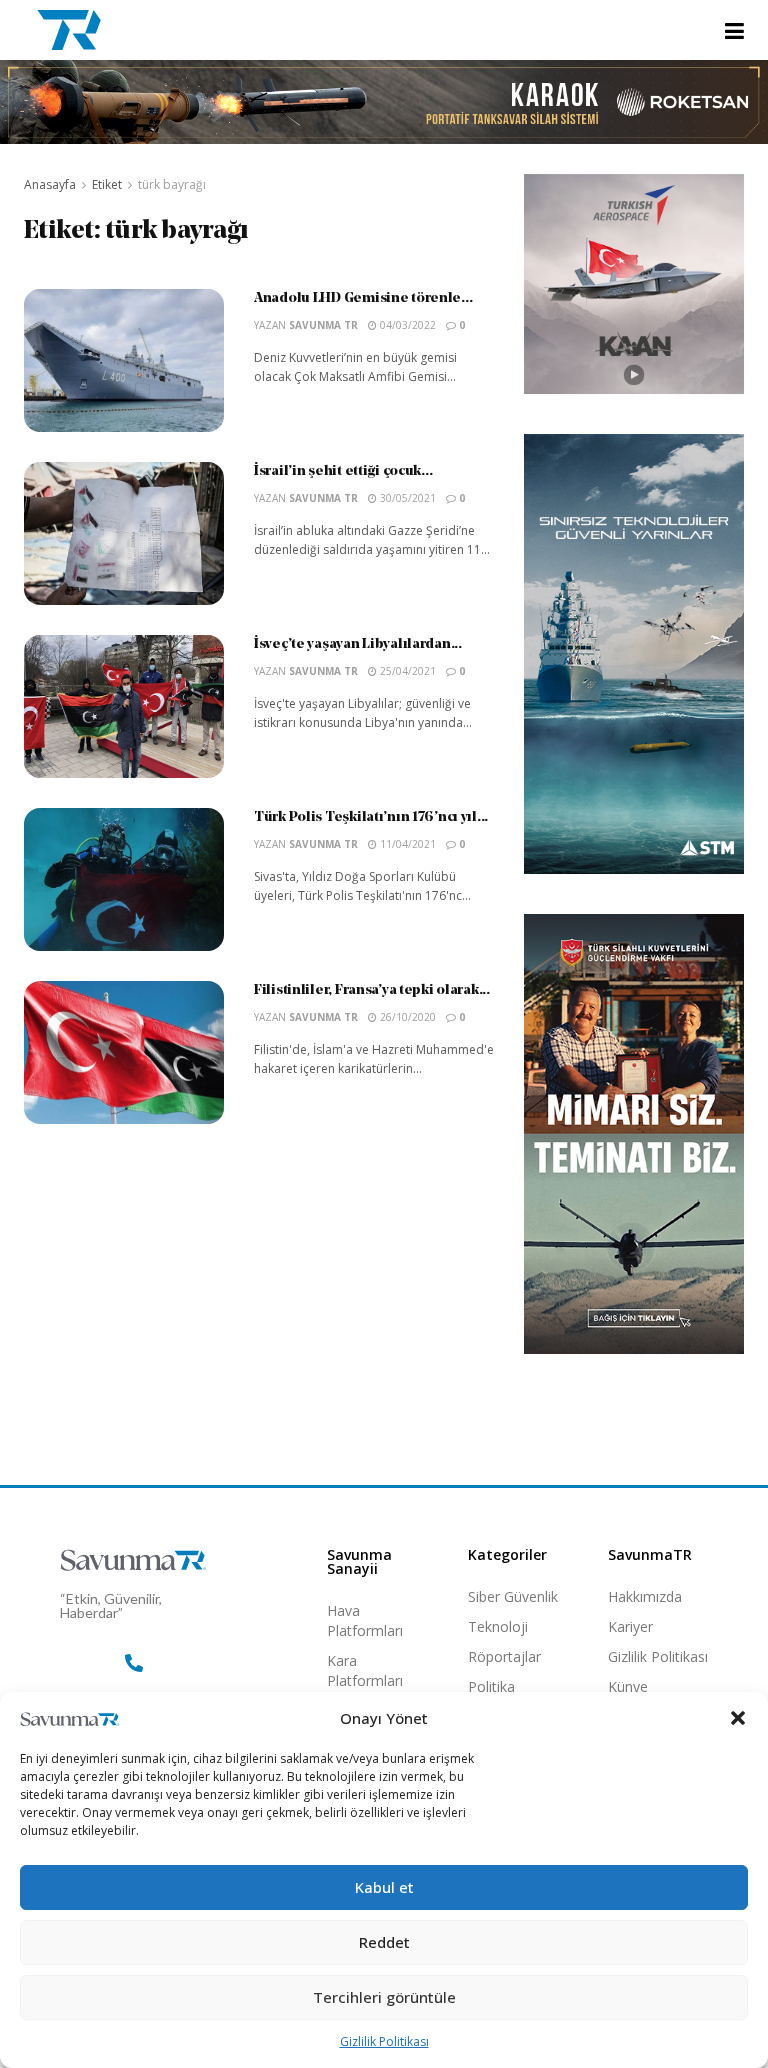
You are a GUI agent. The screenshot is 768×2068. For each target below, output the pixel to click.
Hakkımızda (645, 1596)
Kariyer (630, 1626)
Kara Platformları (365, 1670)
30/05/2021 (406, 498)
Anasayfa (50, 184)
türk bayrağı (172, 184)
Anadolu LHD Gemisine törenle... (363, 298)
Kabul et (384, 1887)
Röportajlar (504, 1656)
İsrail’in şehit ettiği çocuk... (343, 471)
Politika (491, 1686)
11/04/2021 (406, 844)
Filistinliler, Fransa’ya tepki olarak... (372, 990)
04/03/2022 (406, 325)
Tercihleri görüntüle (384, 1997)
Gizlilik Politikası (384, 2041)
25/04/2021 (406, 671)
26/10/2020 (406, 1017)
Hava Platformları (365, 1620)
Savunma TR (323, 325)
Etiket (107, 184)
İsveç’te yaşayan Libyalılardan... (358, 644)
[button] (738, 1718)
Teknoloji (498, 1626)
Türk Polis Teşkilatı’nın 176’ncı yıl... (371, 817)
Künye (628, 1686)
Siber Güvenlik (513, 1596)
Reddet (384, 1942)
